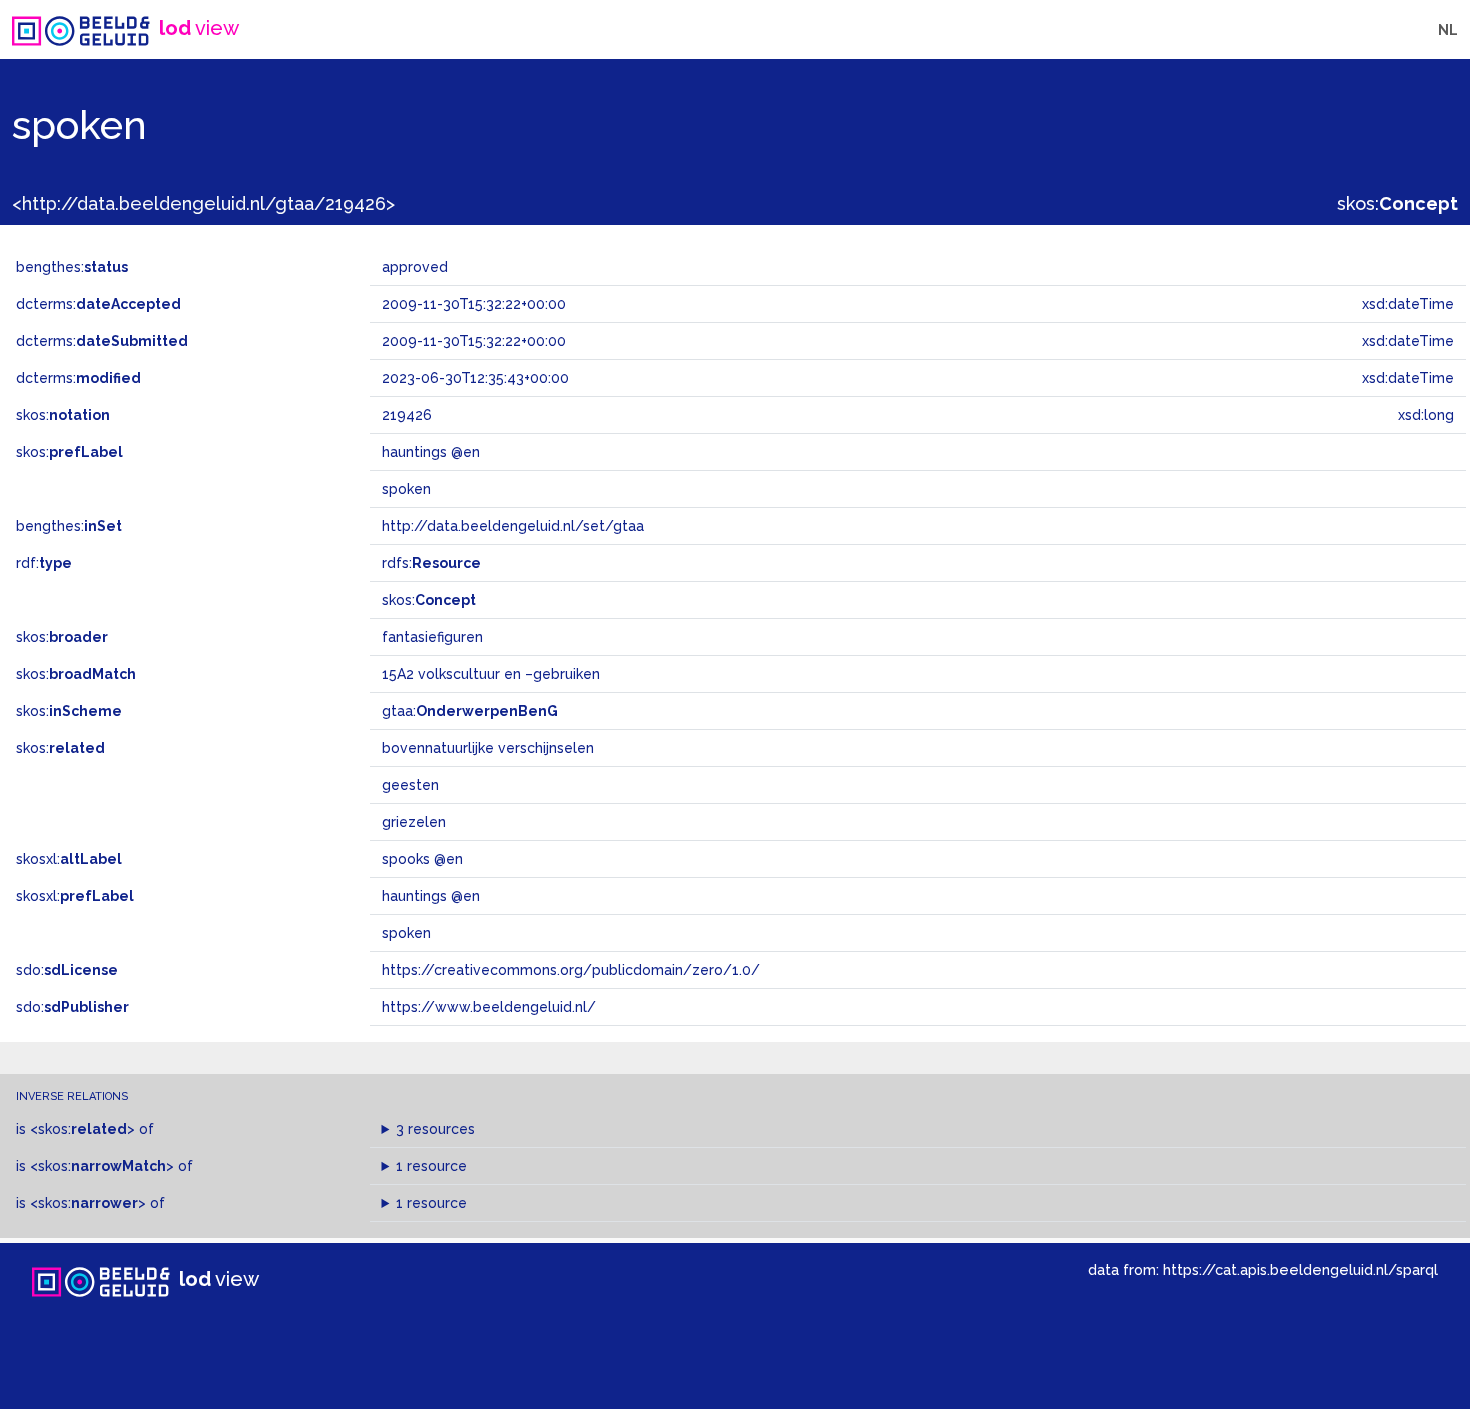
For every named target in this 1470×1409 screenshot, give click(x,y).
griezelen (414, 822)
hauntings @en (431, 896)
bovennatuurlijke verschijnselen (488, 748)
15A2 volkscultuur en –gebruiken (491, 674)
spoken (406, 933)
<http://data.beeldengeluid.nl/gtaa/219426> (203, 203)
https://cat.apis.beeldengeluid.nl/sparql (1300, 1269)
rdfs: (431, 563)
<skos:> (82, 1129)
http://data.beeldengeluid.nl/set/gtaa (513, 526)
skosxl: (69, 859)
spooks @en (422, 859)
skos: (1397, 203)
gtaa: (470, 711)
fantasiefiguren (432, 637)
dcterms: (98, 304)
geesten (410, 785)
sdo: (67, 970)
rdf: (44, 563)
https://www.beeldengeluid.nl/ (489, 1007)
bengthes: (72, 267)
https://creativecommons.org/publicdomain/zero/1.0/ (571, 970)
